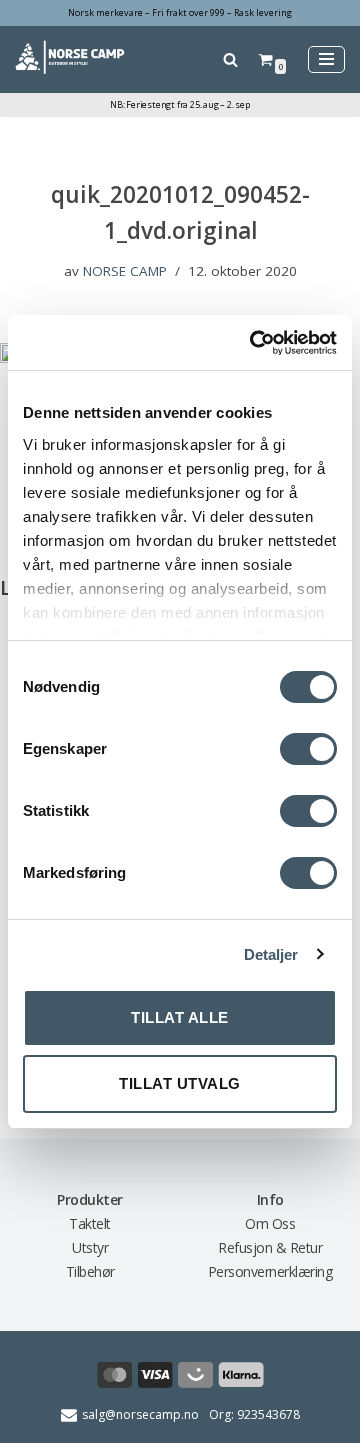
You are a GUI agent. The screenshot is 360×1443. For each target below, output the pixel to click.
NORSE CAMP (125, 271)
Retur (306, 1247)
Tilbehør (90, 1271)
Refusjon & (254, 1247)
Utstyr (90, 1247)
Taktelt (90, 1223)
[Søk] (230, 59)
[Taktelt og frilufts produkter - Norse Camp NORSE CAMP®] (70, 58)
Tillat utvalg (180, 1083)
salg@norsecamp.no (140, 1414)
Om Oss (270, 1223)
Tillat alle (180, 1017)
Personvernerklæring (270, 1271)
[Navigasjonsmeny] (326, 59)
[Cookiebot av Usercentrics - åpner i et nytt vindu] (254, 343)
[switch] (308, 749)
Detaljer (271, 954)
